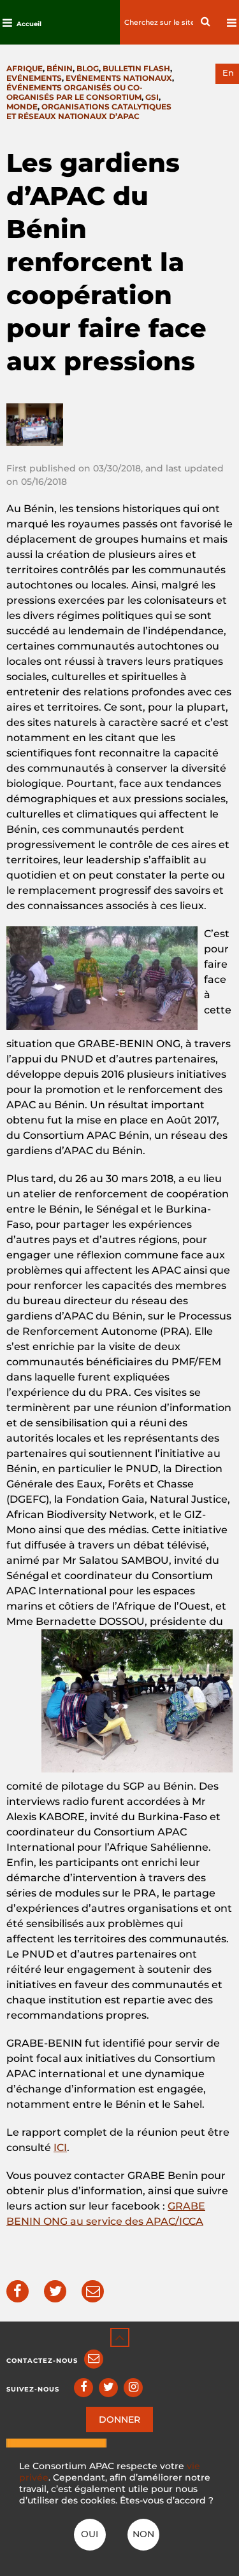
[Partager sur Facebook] (18, 2291)
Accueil (29, 24)
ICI (60, 2148)
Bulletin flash (136, 68)
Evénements (34, 78)
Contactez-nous (42, 2361)
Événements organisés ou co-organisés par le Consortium (75, 92)
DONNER (119, 2419)
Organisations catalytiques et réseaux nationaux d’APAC (89, 111)
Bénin (60, 68)
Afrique (25, 68)
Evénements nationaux (119, 78)
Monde (22, 107)
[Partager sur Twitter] (55, 2291)
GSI (152, 97)
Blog (88, 68)
